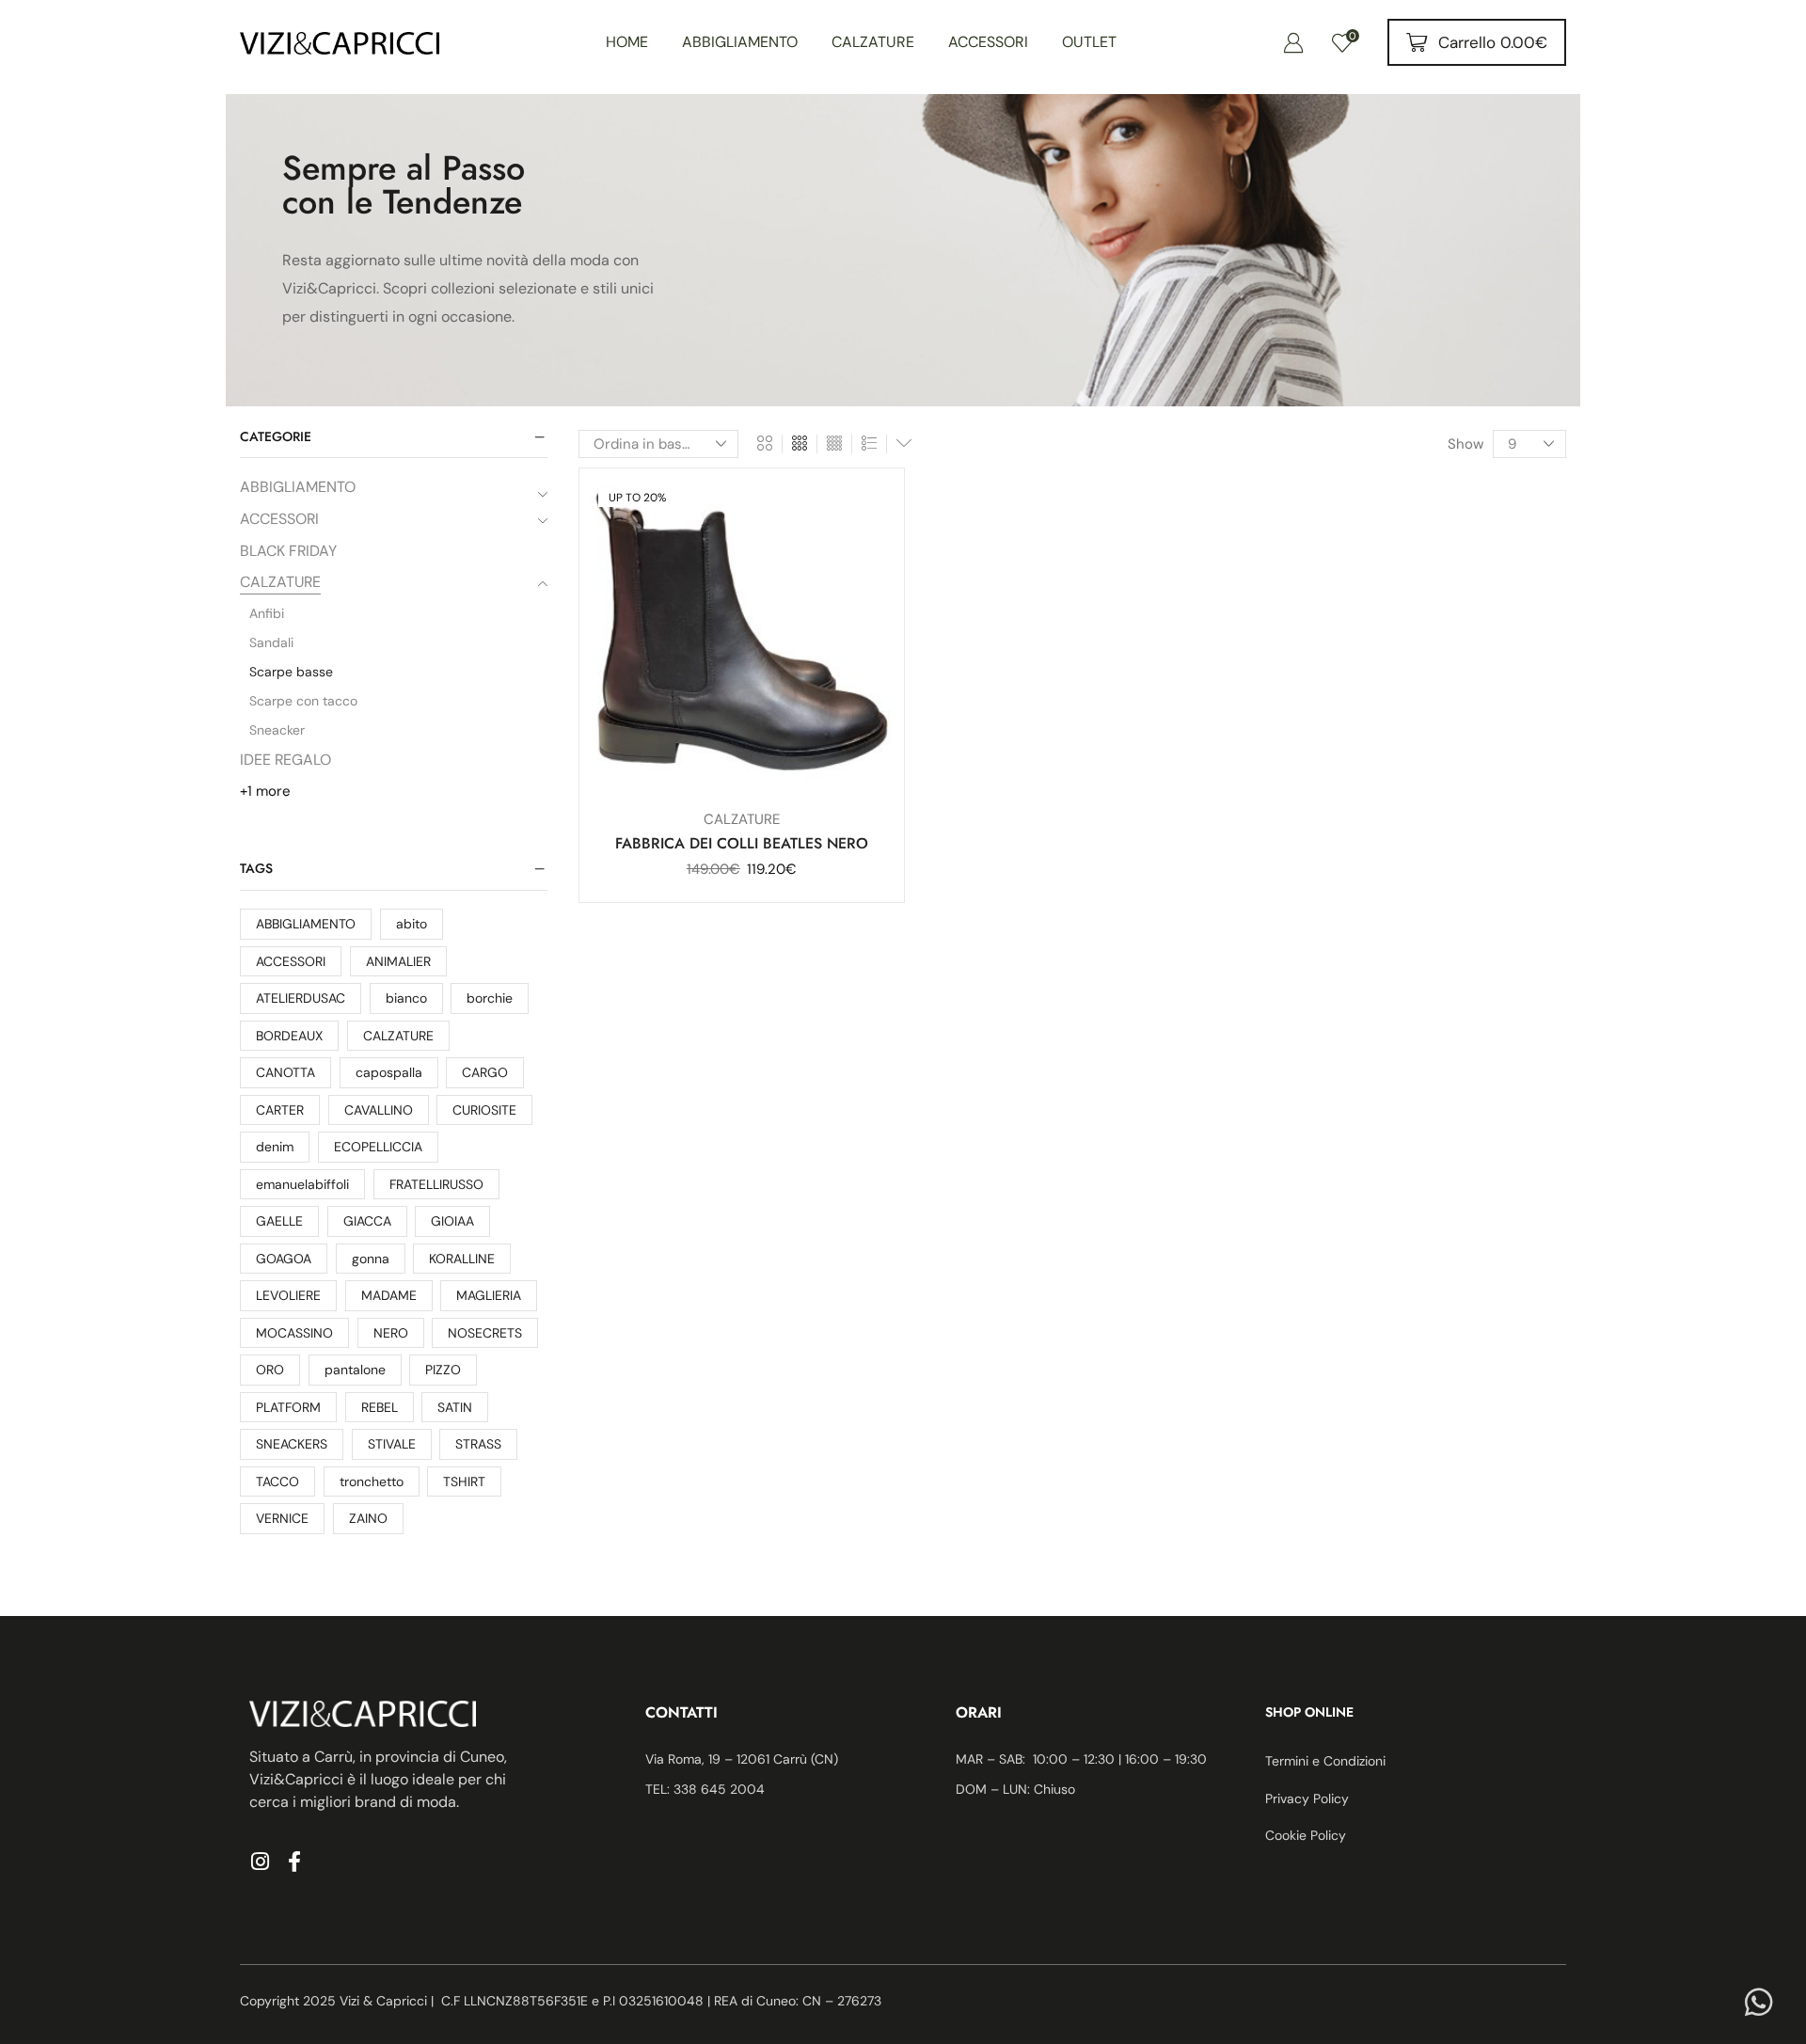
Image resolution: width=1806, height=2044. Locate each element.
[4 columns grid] (834, 444)
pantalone (355, 1370)
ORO (270, 1370)
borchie (490, 998)
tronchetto (372, 1482)
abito (412, 924)
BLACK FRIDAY (288, 551)
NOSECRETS (485, 1333)
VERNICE (282, 1518)
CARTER (280, 1110)
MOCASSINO (294, 1333)
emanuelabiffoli (302, 1184)
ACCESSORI (279, 519)
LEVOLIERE (288, 1295)
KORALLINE (462, 1259)
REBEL (380, 1407)
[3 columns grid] (800, 444)
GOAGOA (284, 1259)
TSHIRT (464, 1482)
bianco (406, 998)
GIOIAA (452, 1221)
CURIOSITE (484, 1110)
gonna (371, 1259)
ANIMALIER (398, 961)
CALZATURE (280, 582)
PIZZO (443, 1370)
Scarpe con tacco (303, 701)
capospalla (389, 1072)
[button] (1293, 42)
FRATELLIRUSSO (436, 1184)
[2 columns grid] (765, 444)
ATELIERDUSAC (301, 998)
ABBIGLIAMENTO (298, 487)
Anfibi (267, 613)
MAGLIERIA (489, 1295)
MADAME (389, 1295)
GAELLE (279, 1221)
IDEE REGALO (285, 760)
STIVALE (392, 1444)
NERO (391, 1333)
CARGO (485, 1072)
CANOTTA (285, 1072)
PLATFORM (288, 1407)
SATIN (455, 1407)
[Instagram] (260, 1862)
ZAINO (368, 1518)
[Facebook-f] (294, 1862)
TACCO (277, 1482)
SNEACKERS (292, 1444)
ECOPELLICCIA (378, 1147)
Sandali (271, 642)
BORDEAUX (289, 1036)
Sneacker (277, 730)
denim (275, 1147)
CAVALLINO (379, 1110)
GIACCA (367, 1221)
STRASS (478, 1444)
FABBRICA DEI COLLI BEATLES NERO (742, 843)
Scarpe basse (291, 672)
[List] (869, 444)
